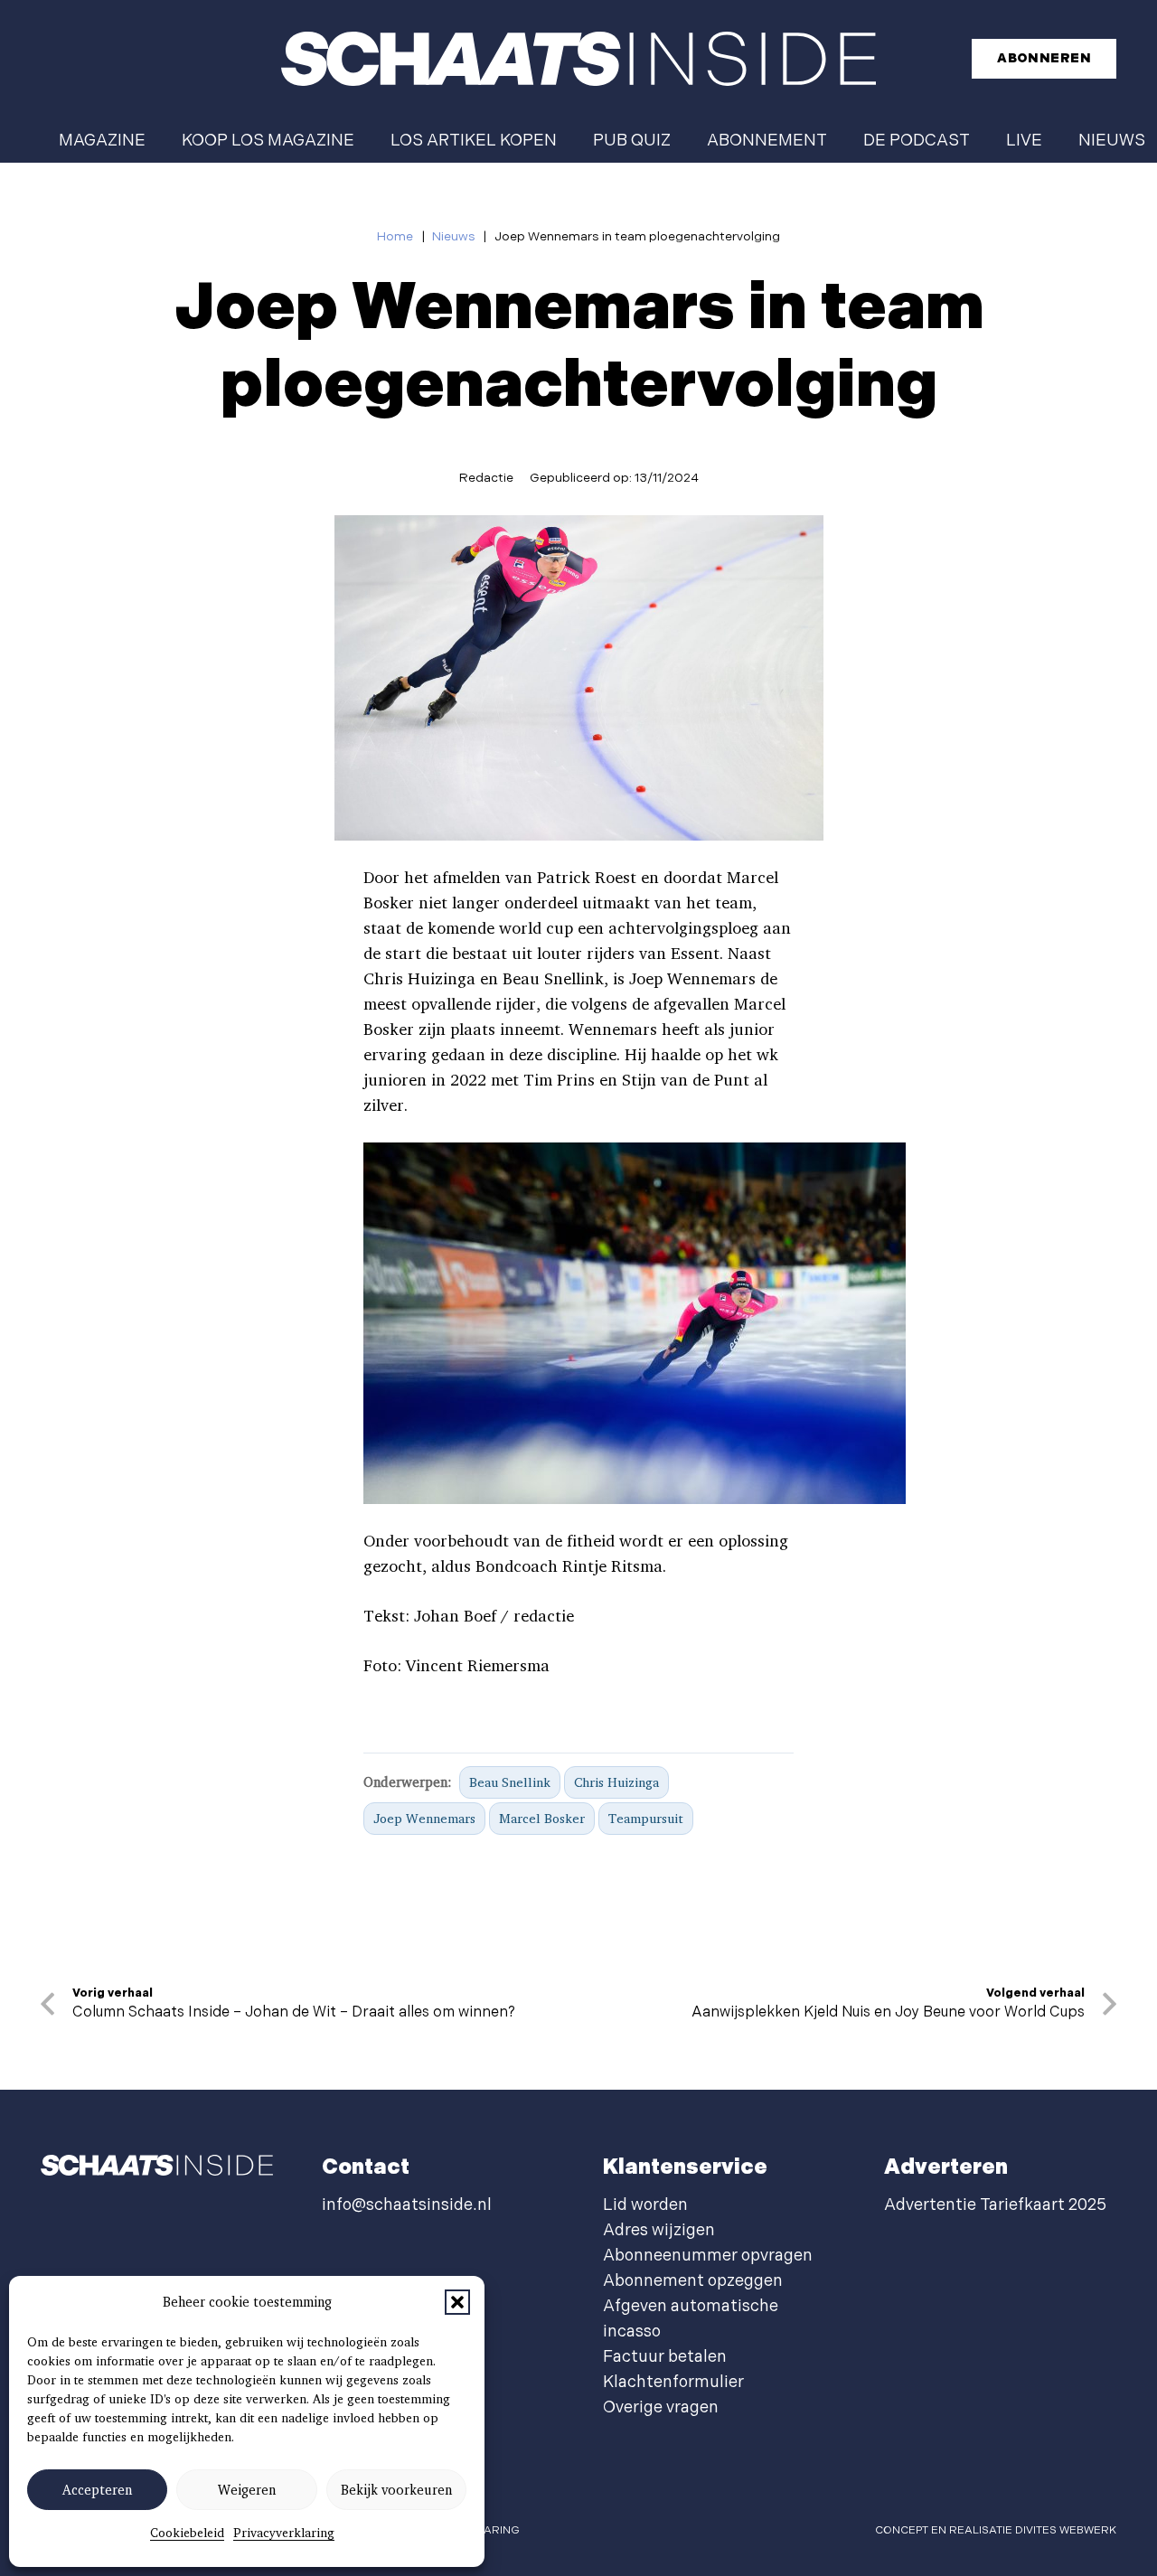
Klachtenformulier (673, 2382)
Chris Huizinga (616, 1782)
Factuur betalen (665, 2357)
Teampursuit (646, 1818)
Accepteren (97, 2490)
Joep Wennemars (424, 1818)
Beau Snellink (510, 1782)
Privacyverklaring (284, 2533)
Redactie (486, 478)
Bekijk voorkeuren (396, 2490)
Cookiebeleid (187, 2533)
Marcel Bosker (542, 1818)
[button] (457, 2302)
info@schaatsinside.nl (407, 2205)
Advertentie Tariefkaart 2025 (995, 2205)
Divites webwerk (1066, 2530)
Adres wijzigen (659, 2230)
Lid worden (645, 2205)
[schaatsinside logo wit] (578, 59)
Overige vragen (661, 2407)
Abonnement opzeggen (693, 2281)
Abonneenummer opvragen (708, 2256)
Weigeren (247, 2490)
